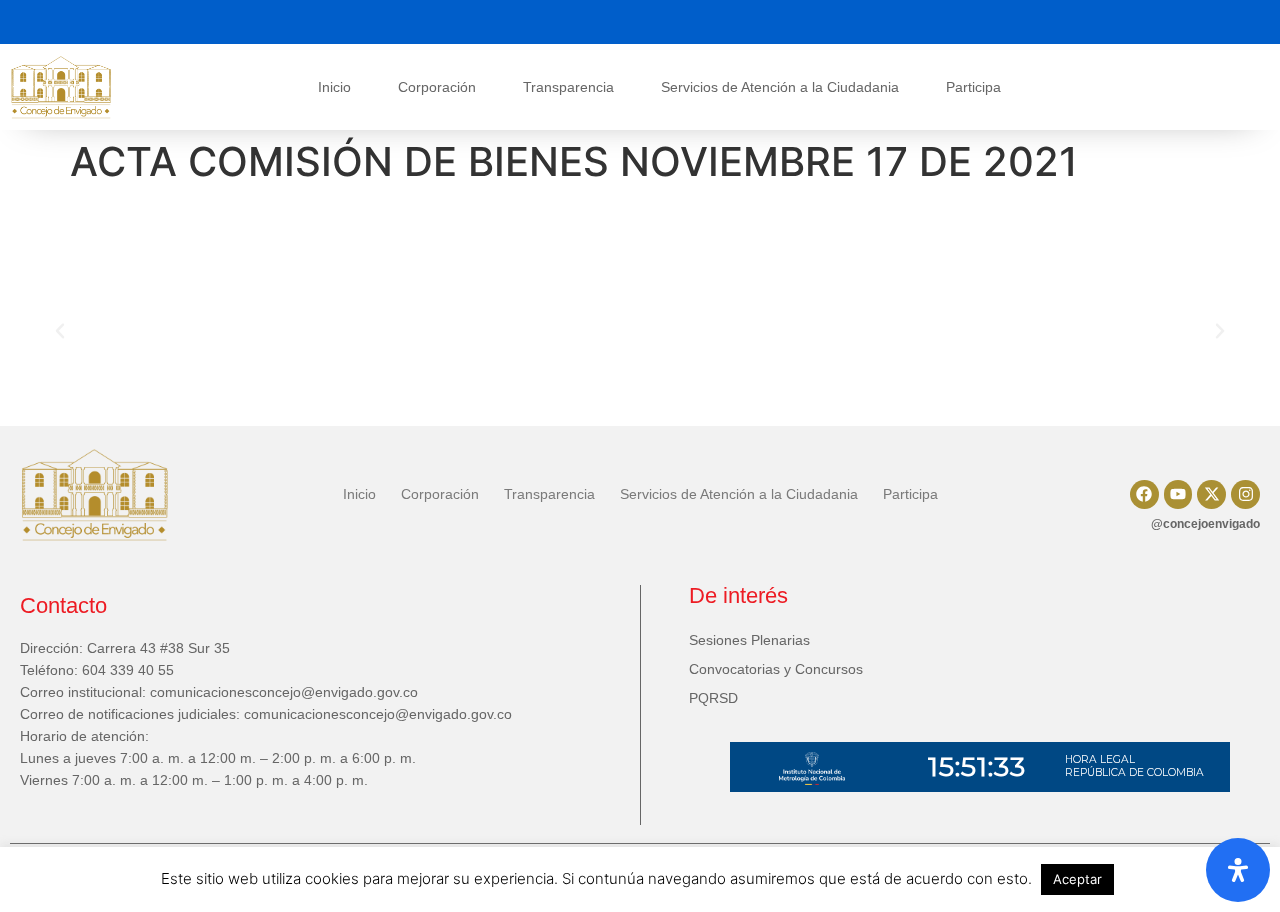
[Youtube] (1178, 494)
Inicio (334, 87)
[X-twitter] (1211, 494)
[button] (60, 331)
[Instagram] (1245, 494)
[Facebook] (1144, 494)
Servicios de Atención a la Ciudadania (780, 87)
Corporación (437, 87)
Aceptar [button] (1077, 879)
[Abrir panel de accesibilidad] (1238, 870)
